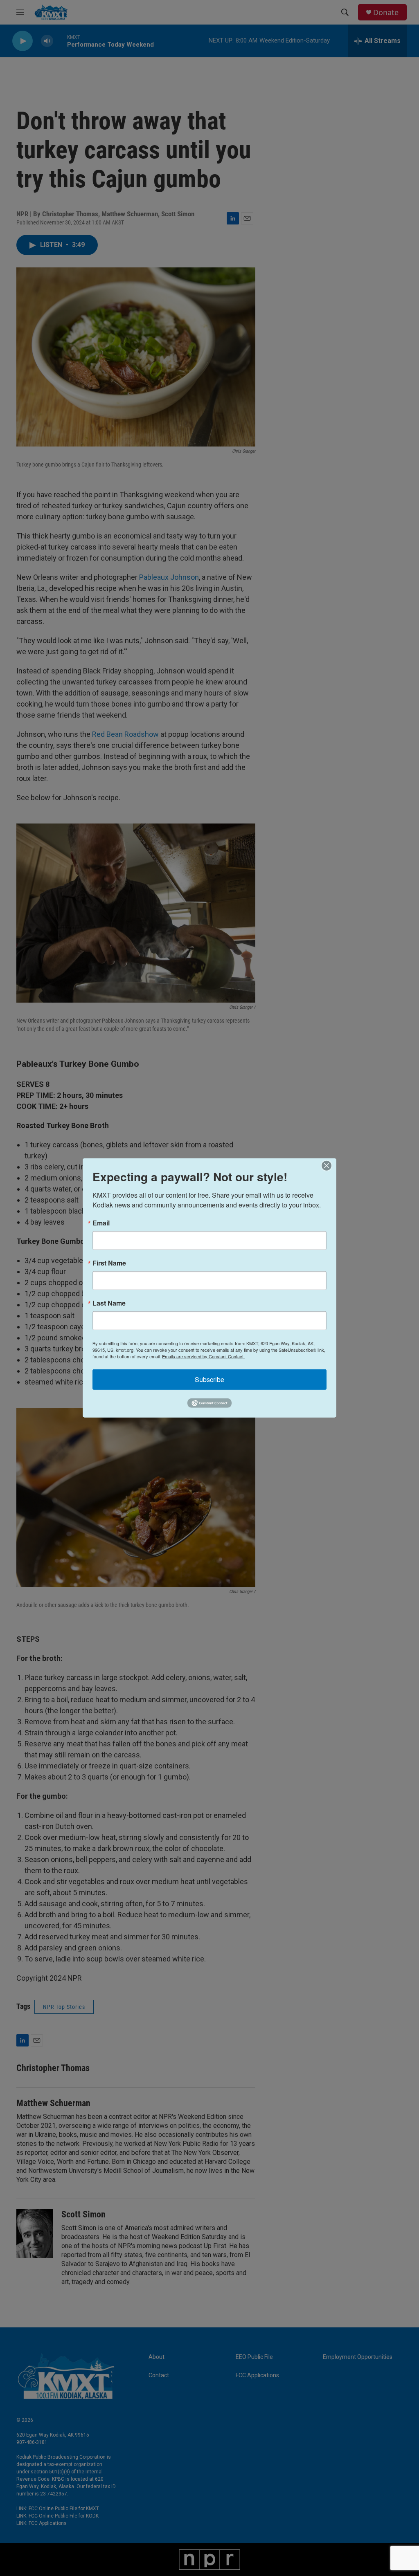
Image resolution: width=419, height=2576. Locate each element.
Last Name (109, 1303)
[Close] (329, 1166)
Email (101, 1223)
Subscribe (209, 1379)
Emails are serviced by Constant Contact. (203, 1356)
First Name (109, 1263)
